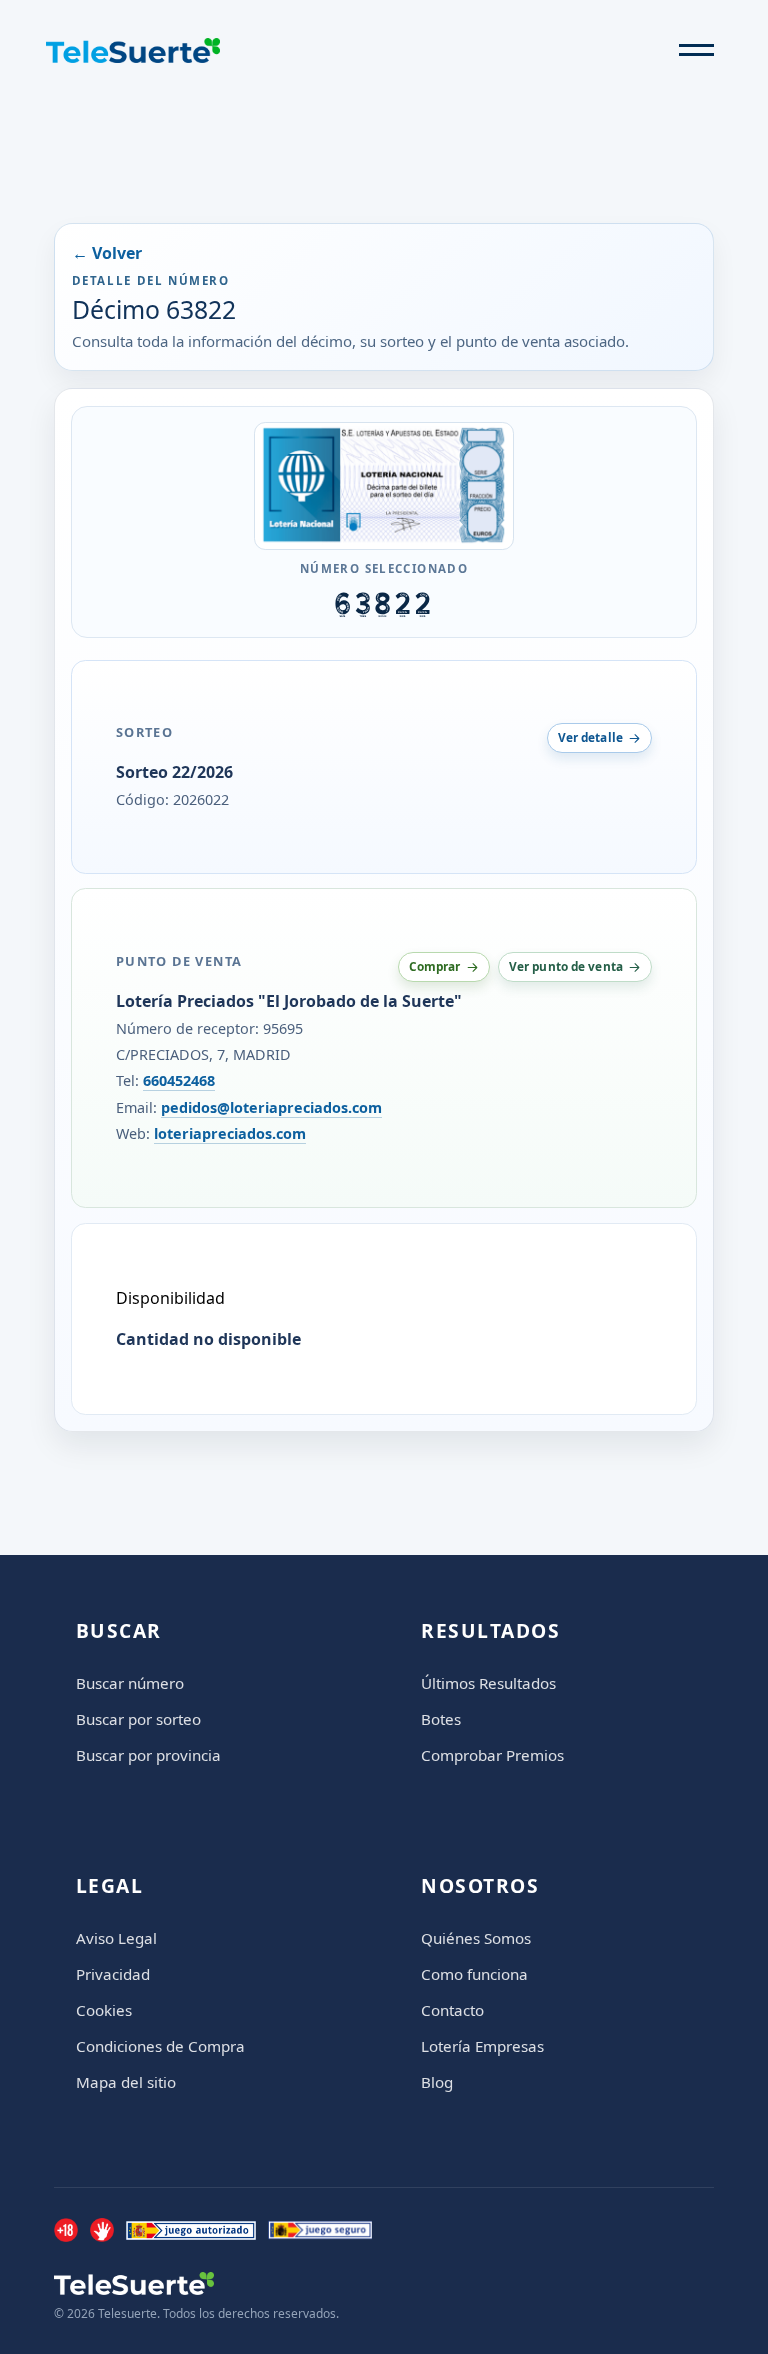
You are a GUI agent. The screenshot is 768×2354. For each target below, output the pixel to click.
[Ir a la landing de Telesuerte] (196, 2283)
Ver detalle (590, 737)
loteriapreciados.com (230, 1133)
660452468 (179, 1080)
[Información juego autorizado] (191, 2230)
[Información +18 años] (66, 2230)
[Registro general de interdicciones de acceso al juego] (102, 2230)
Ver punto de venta (566, 966)
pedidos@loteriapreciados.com (271, 1107)
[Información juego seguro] (320, 2230)
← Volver (107, 253)
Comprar (435, 966)
